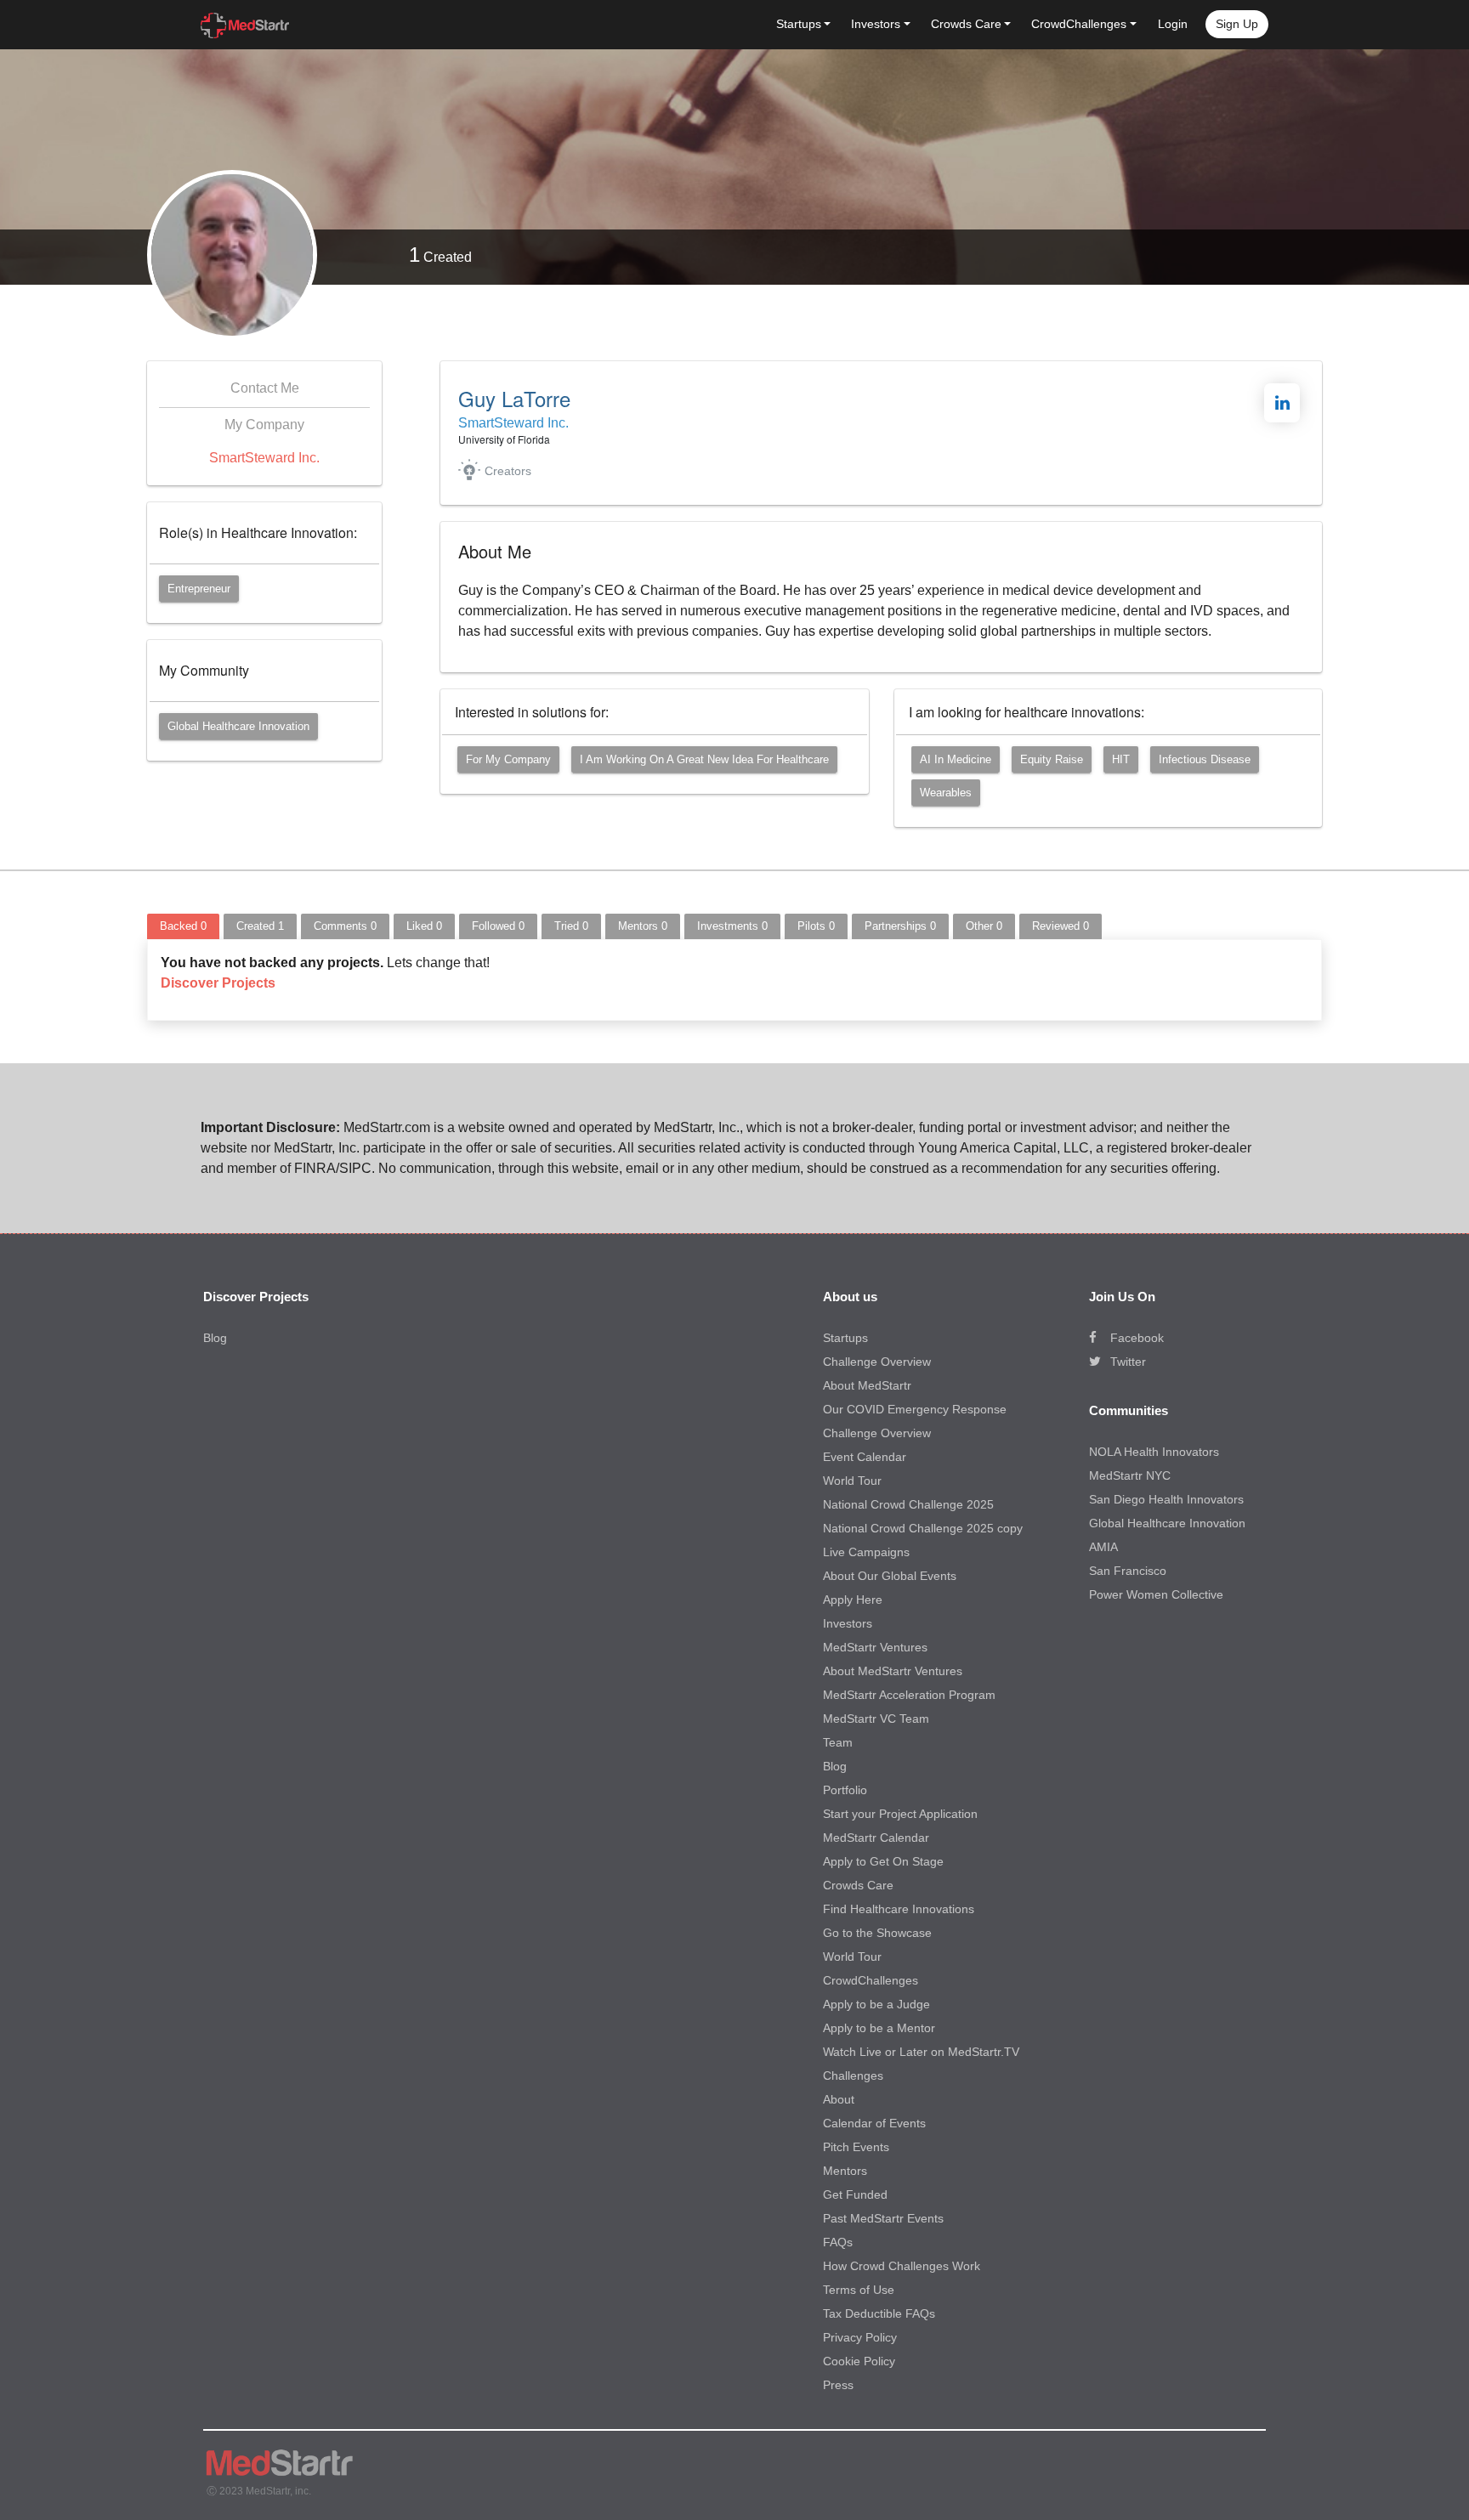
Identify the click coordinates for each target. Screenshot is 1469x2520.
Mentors (845, 2171)
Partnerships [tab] (900, 926)
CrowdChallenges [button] (1079, 24)
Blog (215, 1338)
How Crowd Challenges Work (902, 2266)
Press (838, 2385)
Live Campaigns (866, 1552)
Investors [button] (876, 24)
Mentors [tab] (643, 926)
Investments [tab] (732, 926)
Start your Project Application (900, 1814)
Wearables (946, 793)
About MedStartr (867, 1385)
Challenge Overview (877, 1362)
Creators (508, 471)
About (839, 2099)
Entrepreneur (199, 589)
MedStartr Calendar (876, 1838)
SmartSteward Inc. (264, 458)
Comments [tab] (345, 926)
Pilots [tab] (816, 926)
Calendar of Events (874, 2123)
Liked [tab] (424, 926)
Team (838, 1742)
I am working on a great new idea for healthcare (704, 759)
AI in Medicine (956, 759)
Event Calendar (865, 1457)
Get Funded (855, 2194)
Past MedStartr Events (883, 2218)
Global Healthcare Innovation (238, 726)
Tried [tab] (571, 926)
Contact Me (265, 388)
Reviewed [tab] (1061, 926)
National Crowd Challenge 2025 (908, 1504)
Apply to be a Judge (876, 2004)
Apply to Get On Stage (883, 1861)
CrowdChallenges (871, 1980)
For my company (508, 759)
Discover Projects (218, 983)
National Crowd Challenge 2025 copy (923, 1528)
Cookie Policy (859, 2361)
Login (1173, 24)
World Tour (852, 1481)
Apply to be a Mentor (879, 2028)
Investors (848, 1623)
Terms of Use (859, 2290)
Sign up (1237, 24)
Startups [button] (799, 24)
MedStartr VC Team (876, 1719)
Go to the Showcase (877, 1933)
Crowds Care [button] (966, 24)
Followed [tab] (498, 926)
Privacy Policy (860, 2337)
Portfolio (845, 1790)
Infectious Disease (1205, 759)
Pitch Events (856, 2147)
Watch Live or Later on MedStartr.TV (921, 2052)
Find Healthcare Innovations (899, 1909)
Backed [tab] (183, 926)
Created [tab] (260, 926)
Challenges (853, 2075)
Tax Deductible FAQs (879, 2313)
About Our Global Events (890, 1576)
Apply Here (853, 1600)
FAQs (838, 2242)
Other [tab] (984, 926)
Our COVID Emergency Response (915, 1409)
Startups (845, 1338)
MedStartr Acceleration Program (909, 1695)
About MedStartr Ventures (893, 1671)
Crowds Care (858, 1885)
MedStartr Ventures (875, 1647)
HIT (1121, 759)
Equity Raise (1052, 759)
